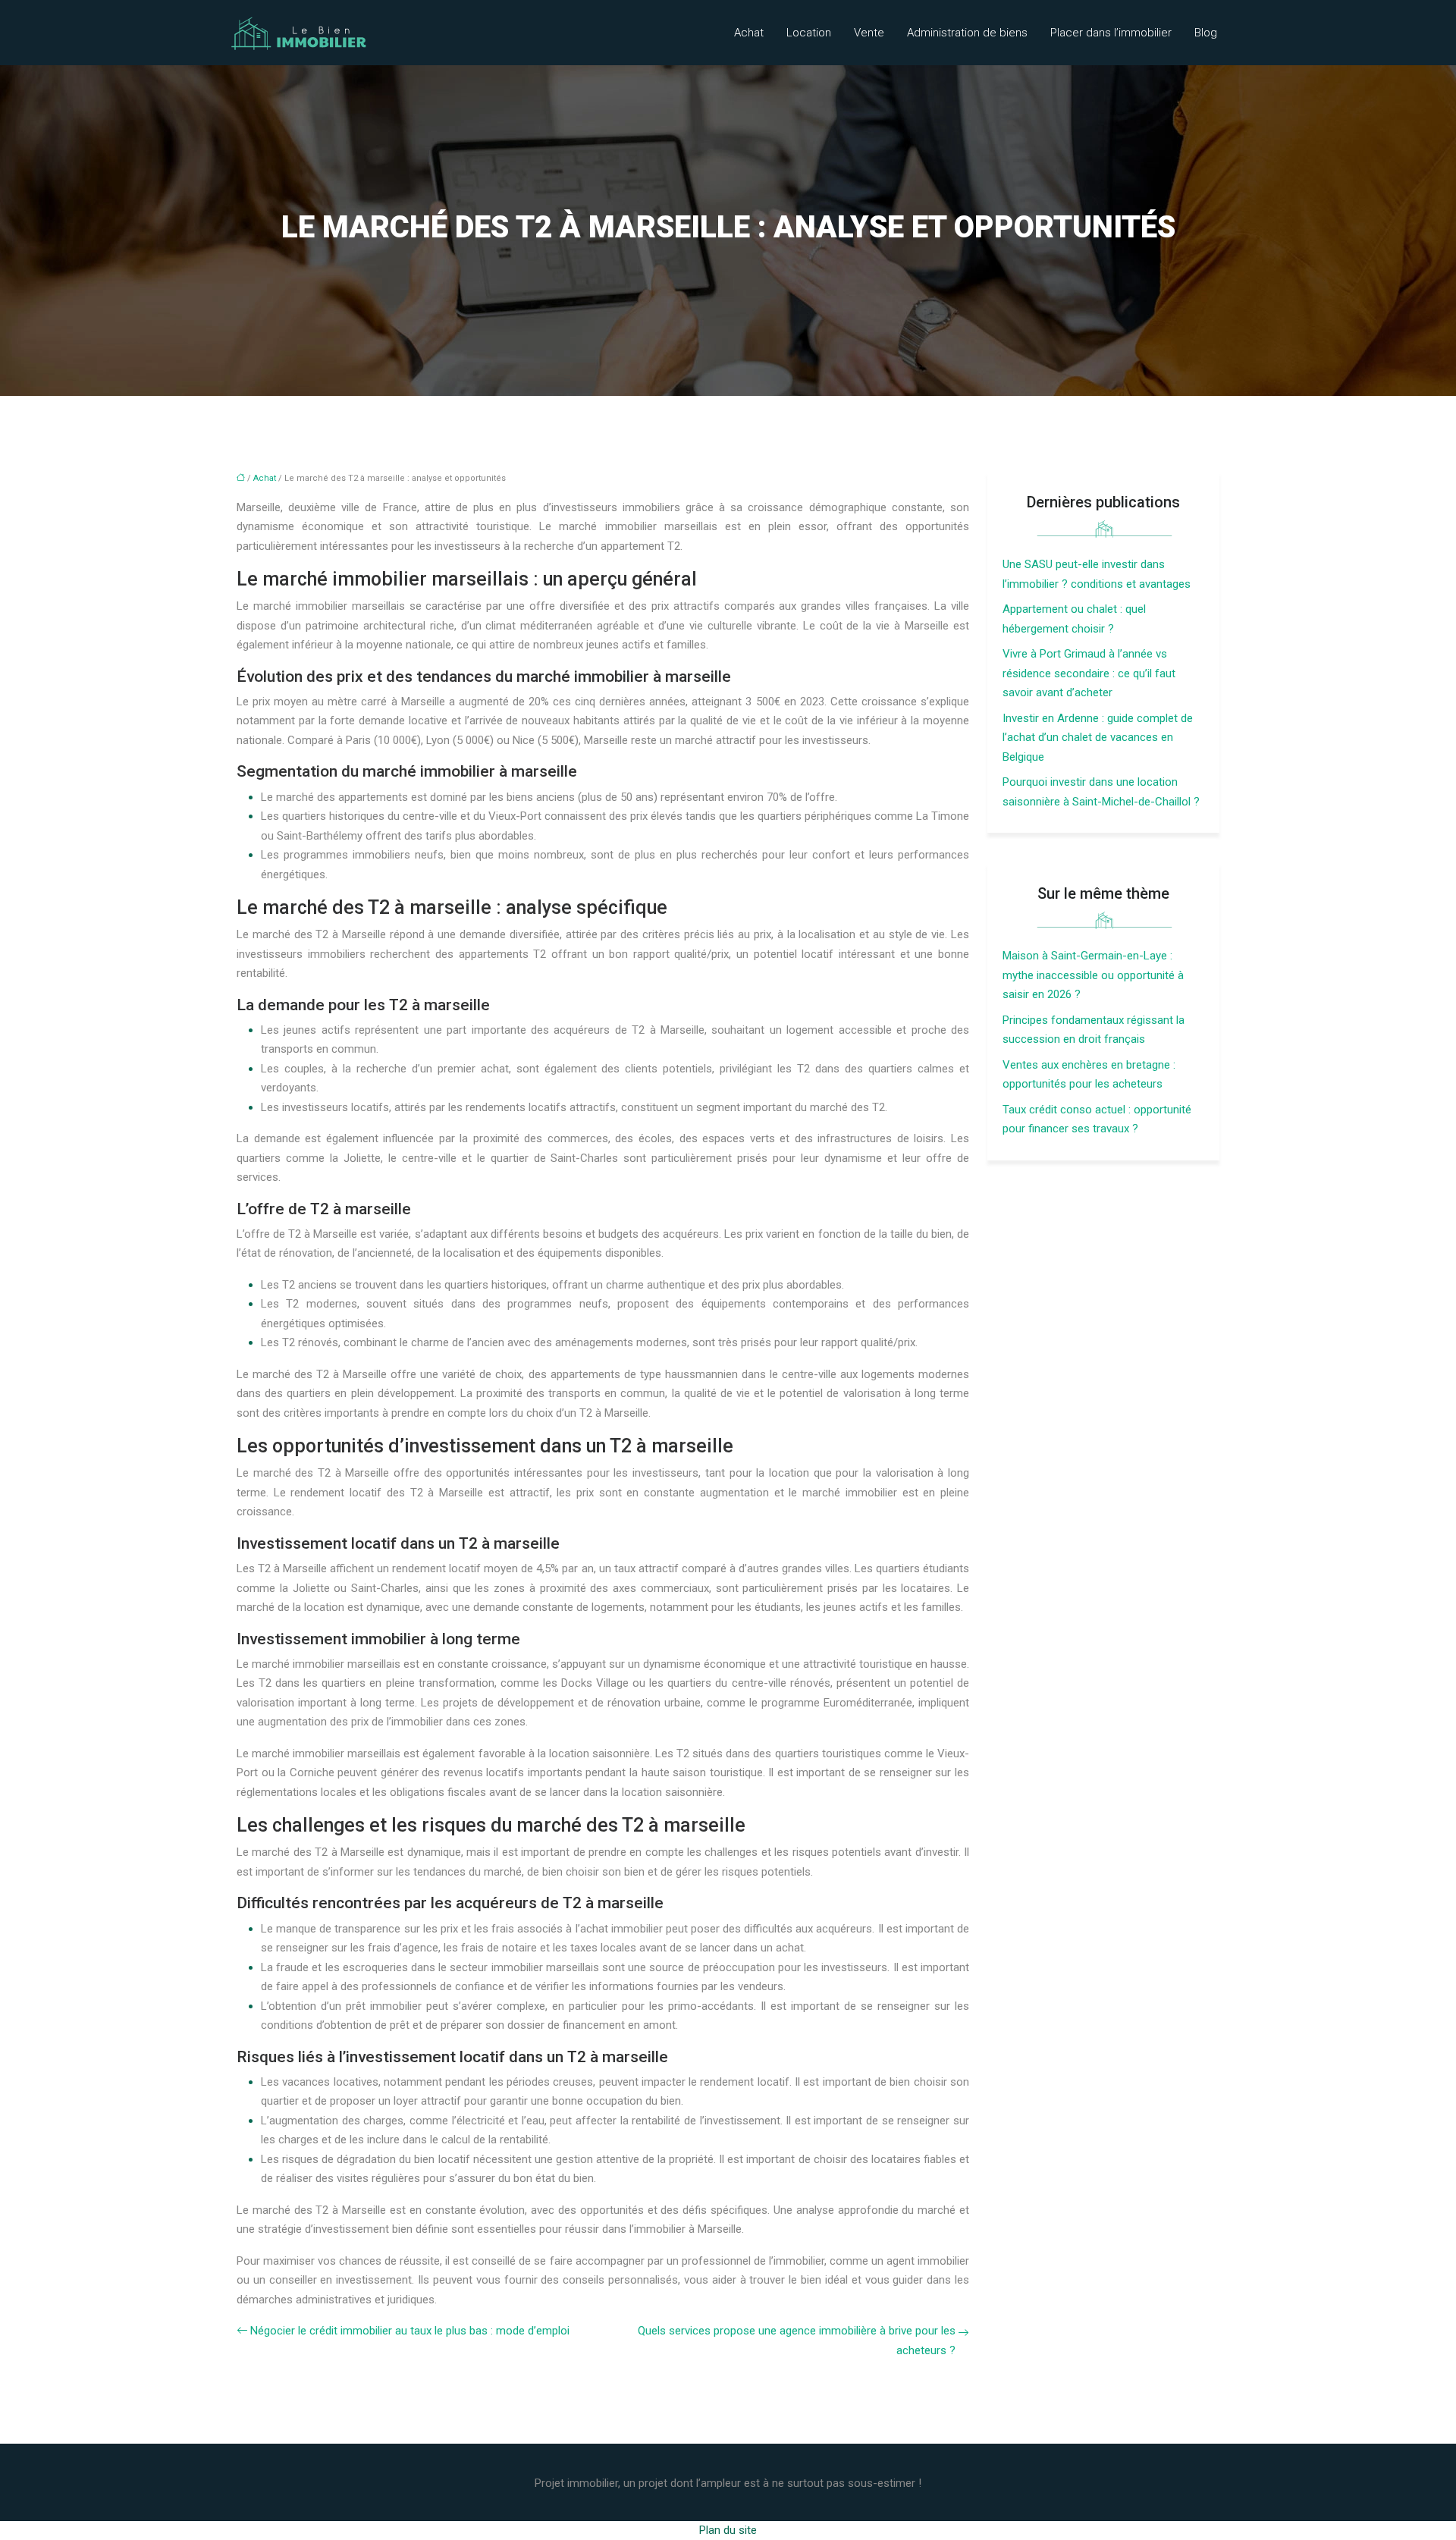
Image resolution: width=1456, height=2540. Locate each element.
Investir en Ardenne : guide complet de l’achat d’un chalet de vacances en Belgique (1098, 738)
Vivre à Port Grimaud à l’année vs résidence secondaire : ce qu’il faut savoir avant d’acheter (1089, 673)
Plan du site (728, 2530)
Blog (1206, 33)
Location (809, 33)
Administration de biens (967, 33)
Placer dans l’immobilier (1111, 33)
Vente (869, 33)
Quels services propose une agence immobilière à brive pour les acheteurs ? (797, 2341)
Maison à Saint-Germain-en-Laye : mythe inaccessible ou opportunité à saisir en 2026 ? (1093, 975)
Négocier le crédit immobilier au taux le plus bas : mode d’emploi (410, 2331)
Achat (749, 33)
